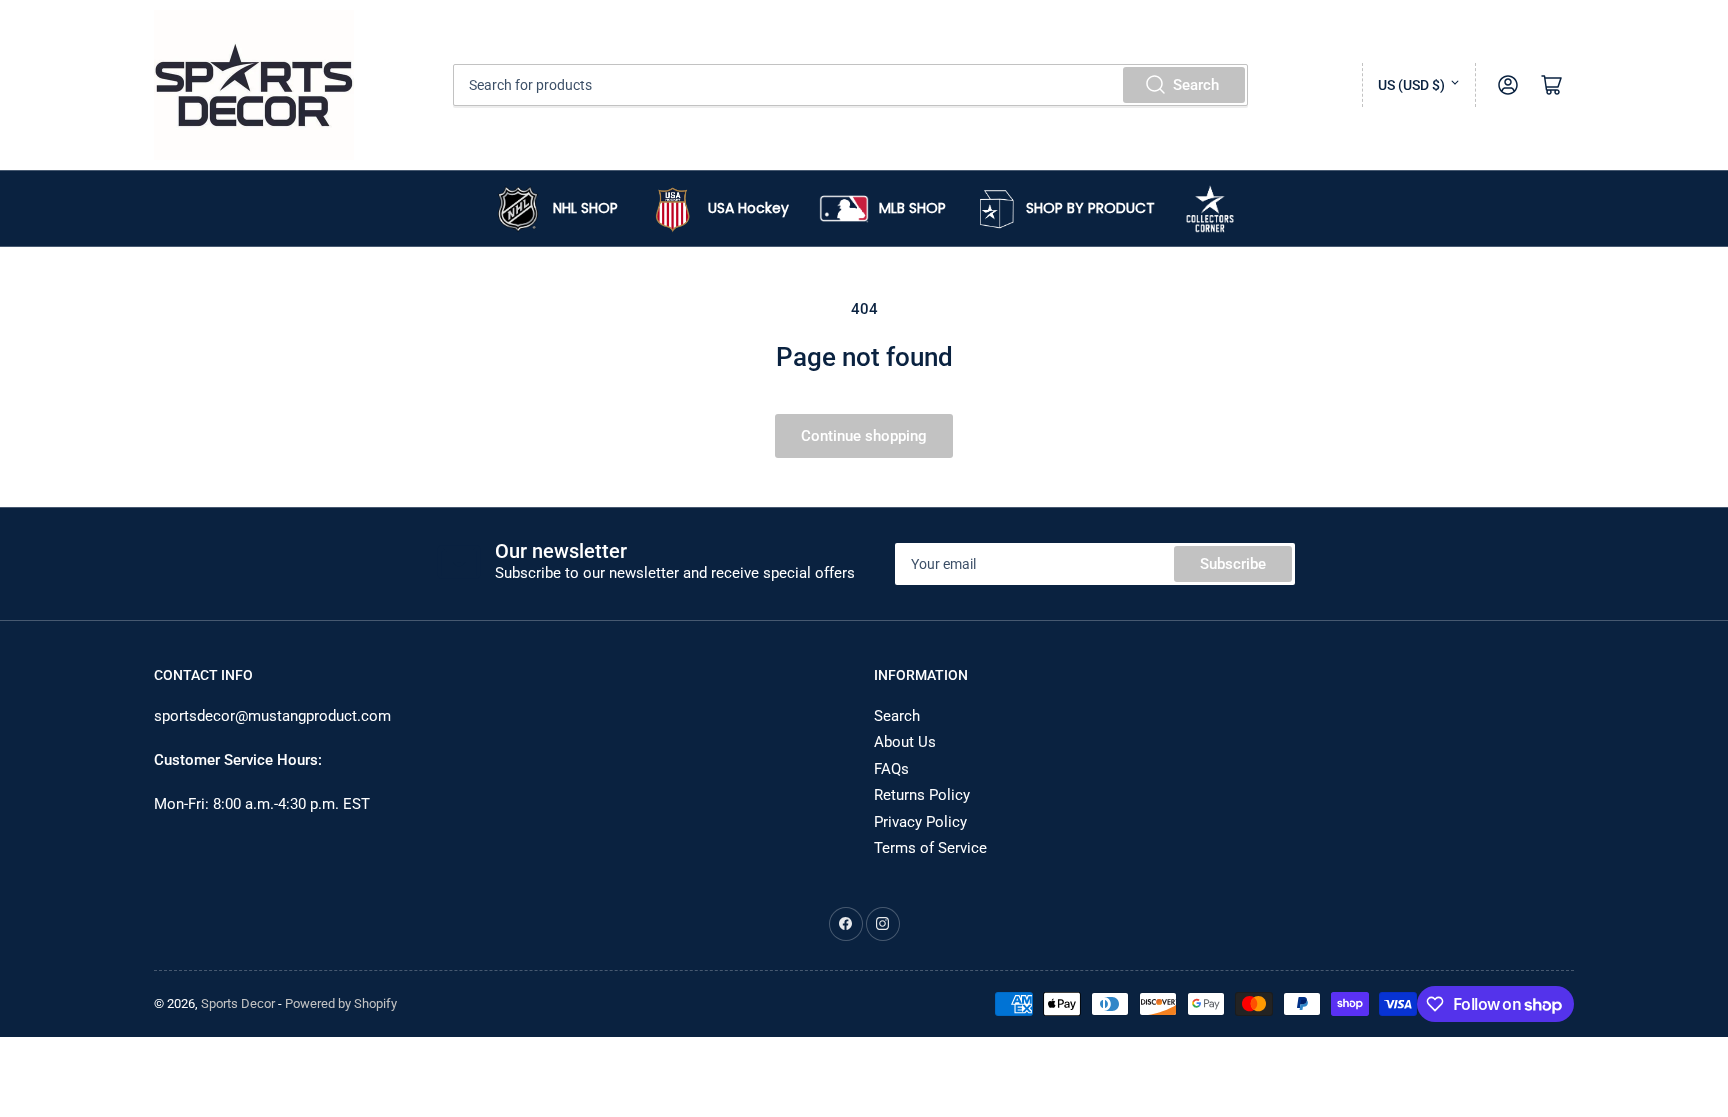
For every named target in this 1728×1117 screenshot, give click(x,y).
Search (1196, 85)
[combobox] (851, 85)
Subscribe (1233, 564)
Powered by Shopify (341, 1003)
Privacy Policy (920, 822)
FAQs (891, 769)
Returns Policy (922, 795)
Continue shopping (864, 436)
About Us (905, 742)
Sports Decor (238, 1003)
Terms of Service (930, 848)
